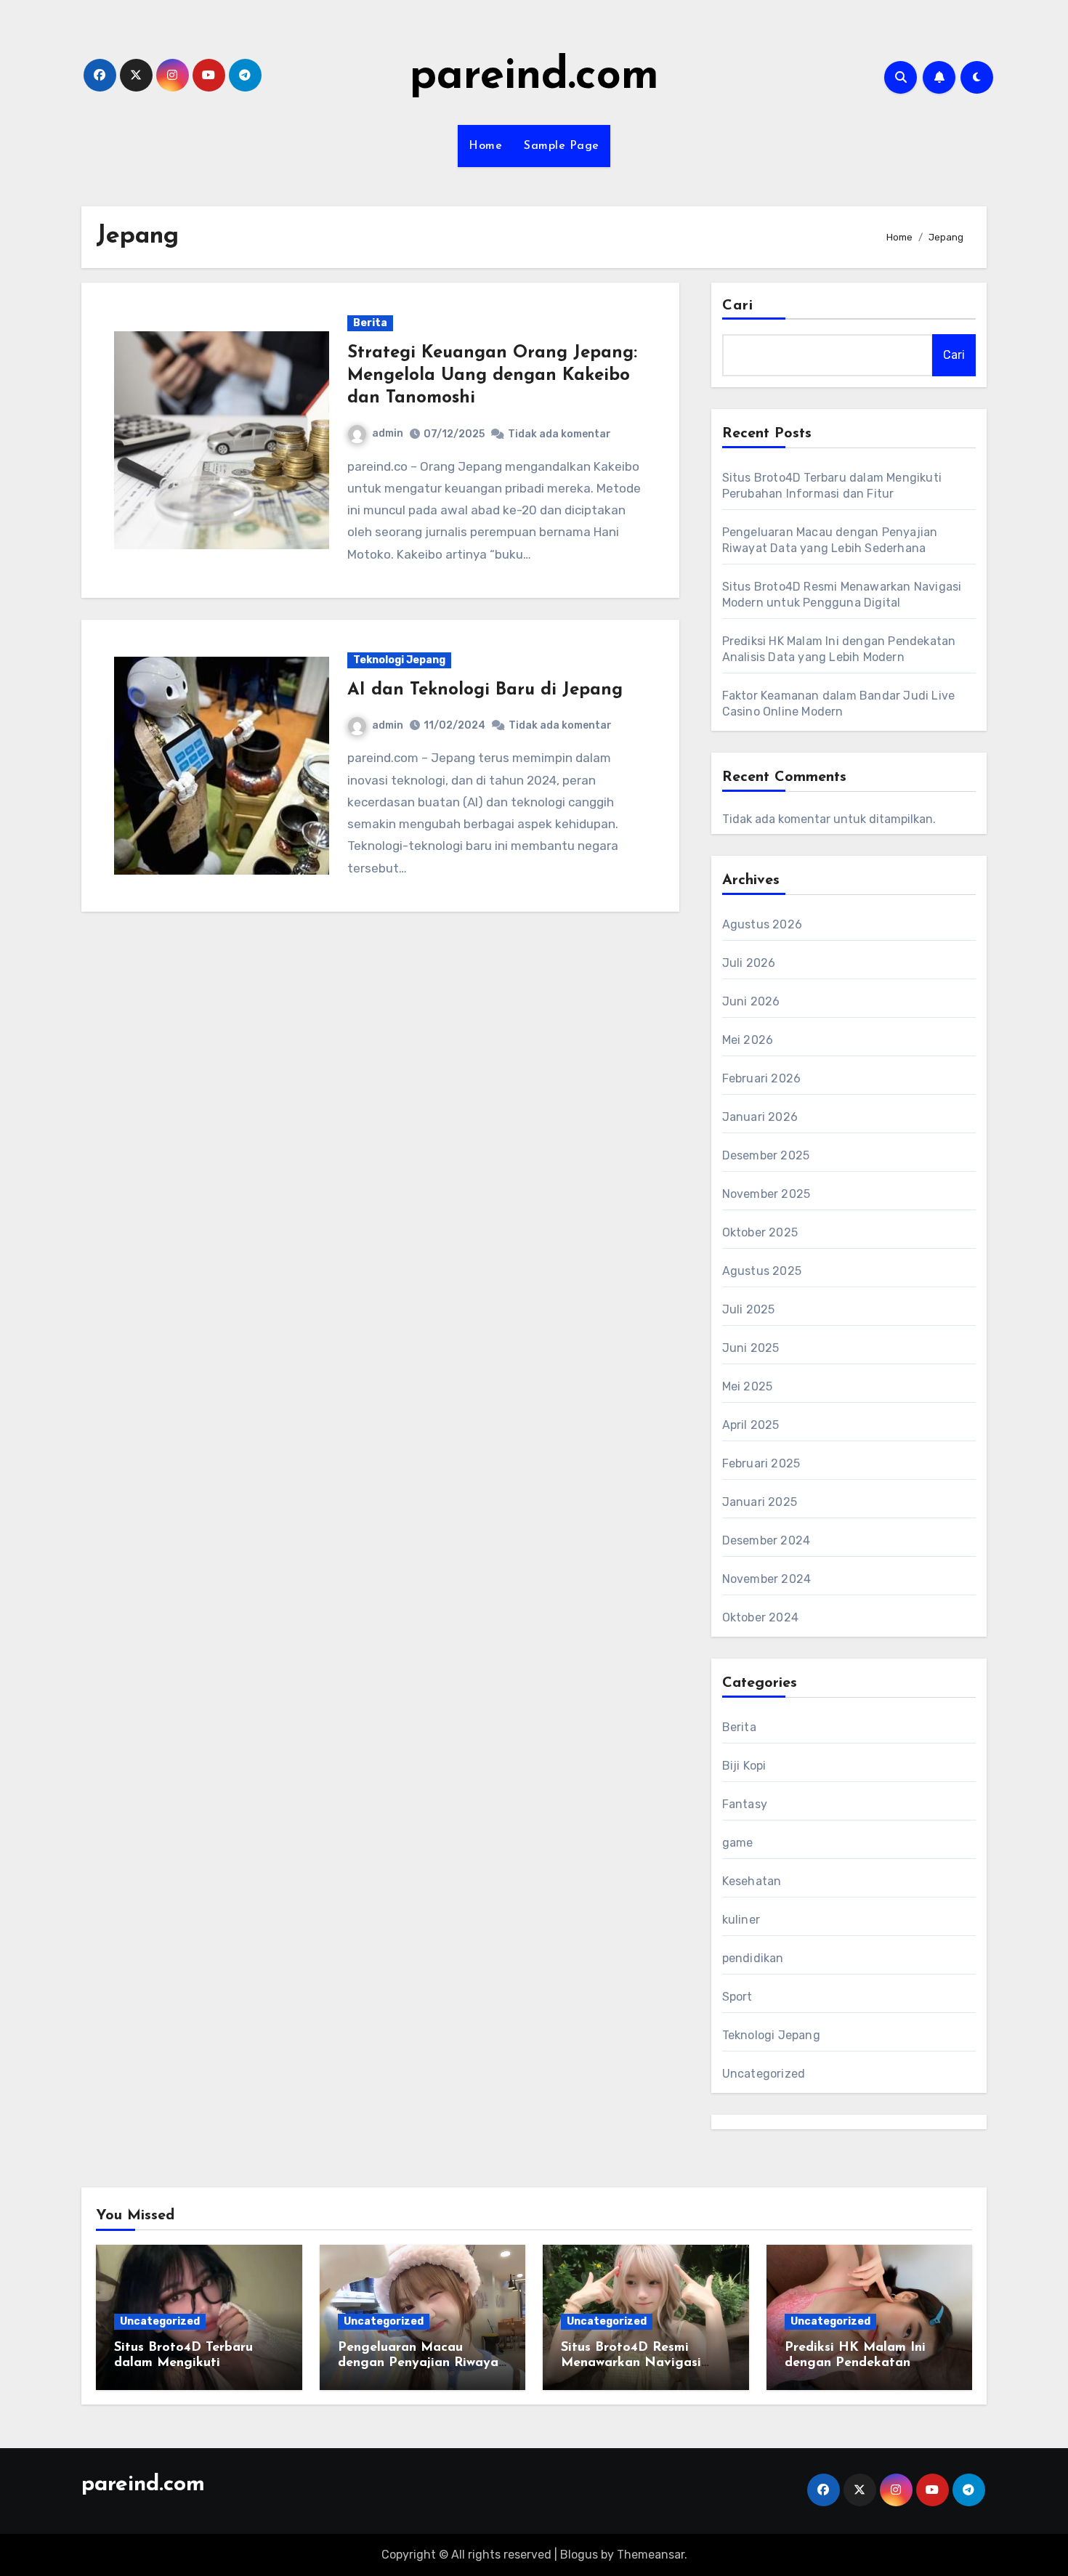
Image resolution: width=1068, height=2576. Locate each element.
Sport (737, 1997)
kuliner (741, 1920)
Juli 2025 (749, 1309)
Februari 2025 (761, 1463)
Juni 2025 (751, 1348)
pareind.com (534, 77)
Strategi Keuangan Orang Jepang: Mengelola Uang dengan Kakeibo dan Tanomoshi (492, 376)
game (738, 1843)
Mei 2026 (748, 1040)
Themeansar (651, 2555)
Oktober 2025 (760, 1232)
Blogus (579, 2555)
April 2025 (751, 1425)
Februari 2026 (762, 1078)
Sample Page (562, 146)
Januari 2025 (760, 1502)
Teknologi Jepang (399, 660)
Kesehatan (752, 1881)
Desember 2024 (766, 1540)
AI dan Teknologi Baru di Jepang (485, 690)
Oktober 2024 (760, 1617)
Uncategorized (764, 2074)
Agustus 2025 (762, 1271)
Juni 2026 (751, 1001)
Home (485, 146)
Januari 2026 (760, 1117)
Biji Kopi (744, 1766)
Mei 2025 (748, 1386)
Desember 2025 (766, 1155)
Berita (370, 323)
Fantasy (745, 1804)
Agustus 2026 (762, 924)
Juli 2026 (749, 963)
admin (388, 433)
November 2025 (766, 1194)
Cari (738, 306)
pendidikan (753, 1958)
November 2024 (767, 1579)
